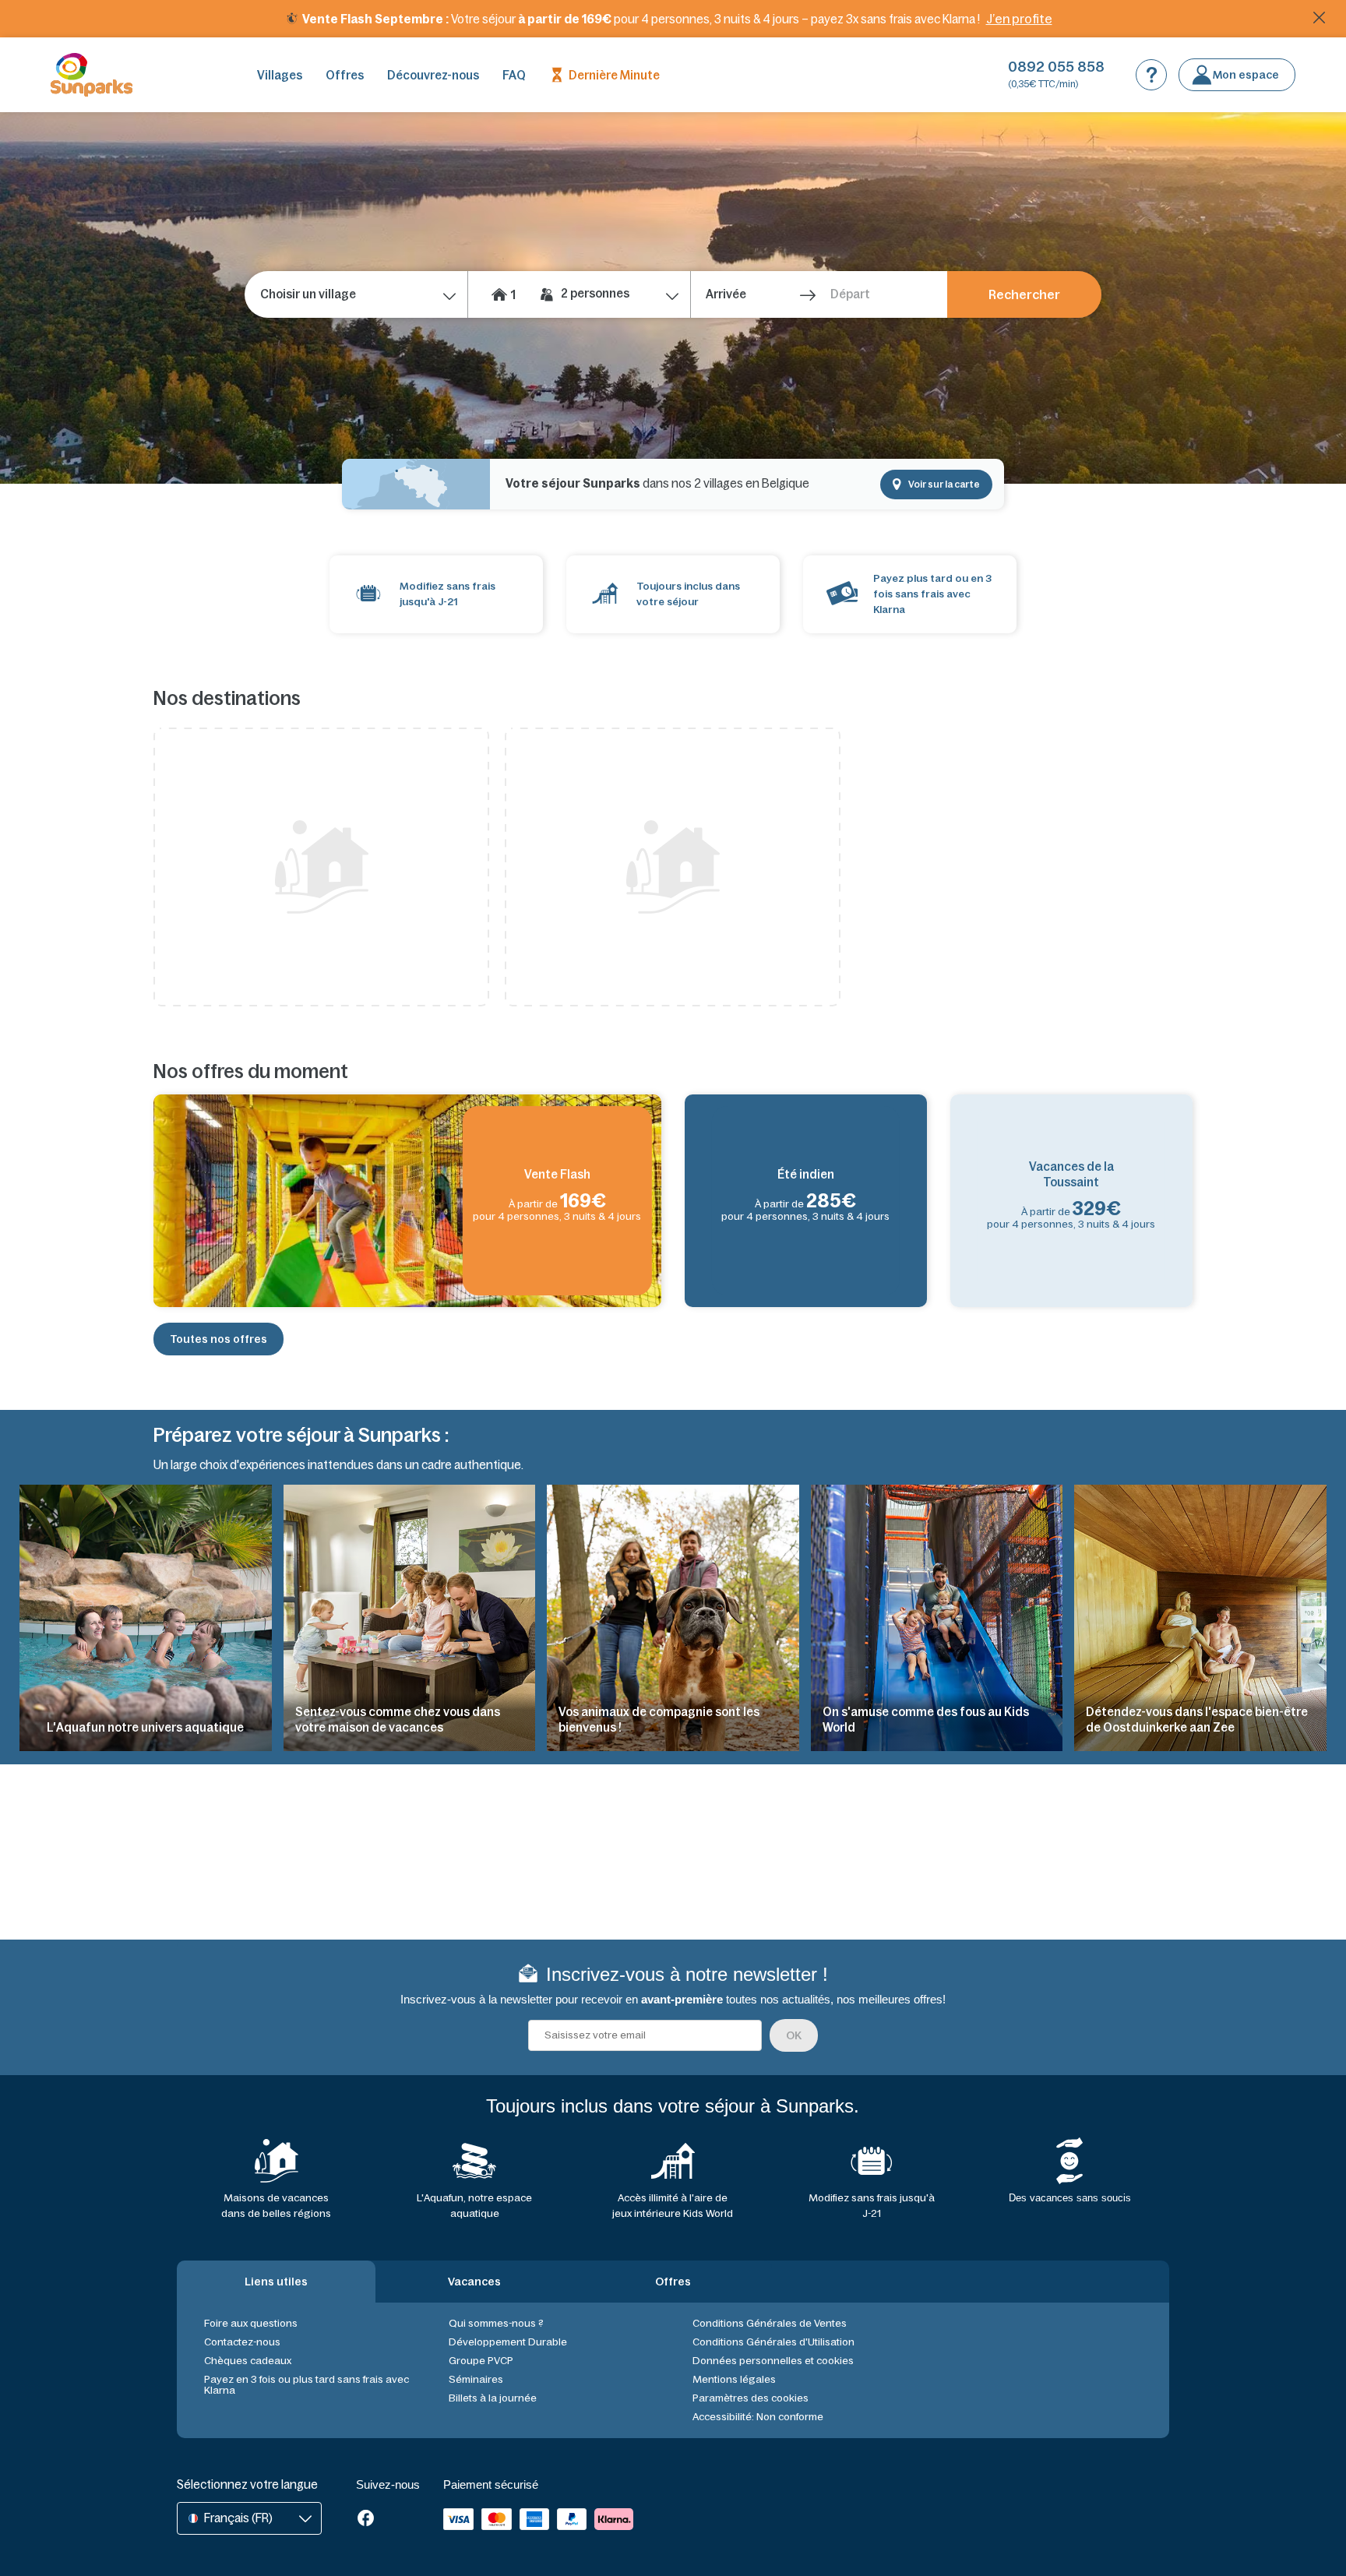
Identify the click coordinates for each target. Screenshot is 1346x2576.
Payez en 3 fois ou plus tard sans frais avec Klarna (307, 2385)
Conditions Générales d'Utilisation (773, 2342)
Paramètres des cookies (751, 2398)
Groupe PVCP (481, 2361)
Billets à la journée (493, 2398)
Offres (345, 75)
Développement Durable (508, 2342)
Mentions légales (734, 2379)
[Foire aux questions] (1151, 75)
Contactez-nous (242, 2342)
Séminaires (476, 2379)
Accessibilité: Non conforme (758, 2417)
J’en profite (1019, 19)
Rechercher (1024, 294)
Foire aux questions (251, 2323)
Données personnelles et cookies (773, 2361)
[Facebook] (366, 2520)
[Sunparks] (92, 75)
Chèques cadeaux (248, 2361)
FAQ (514, 75)
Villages (280, 75)
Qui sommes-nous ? (496, 2323)
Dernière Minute (614, 75)
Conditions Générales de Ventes (770, 2323)
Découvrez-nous (433, 75)
